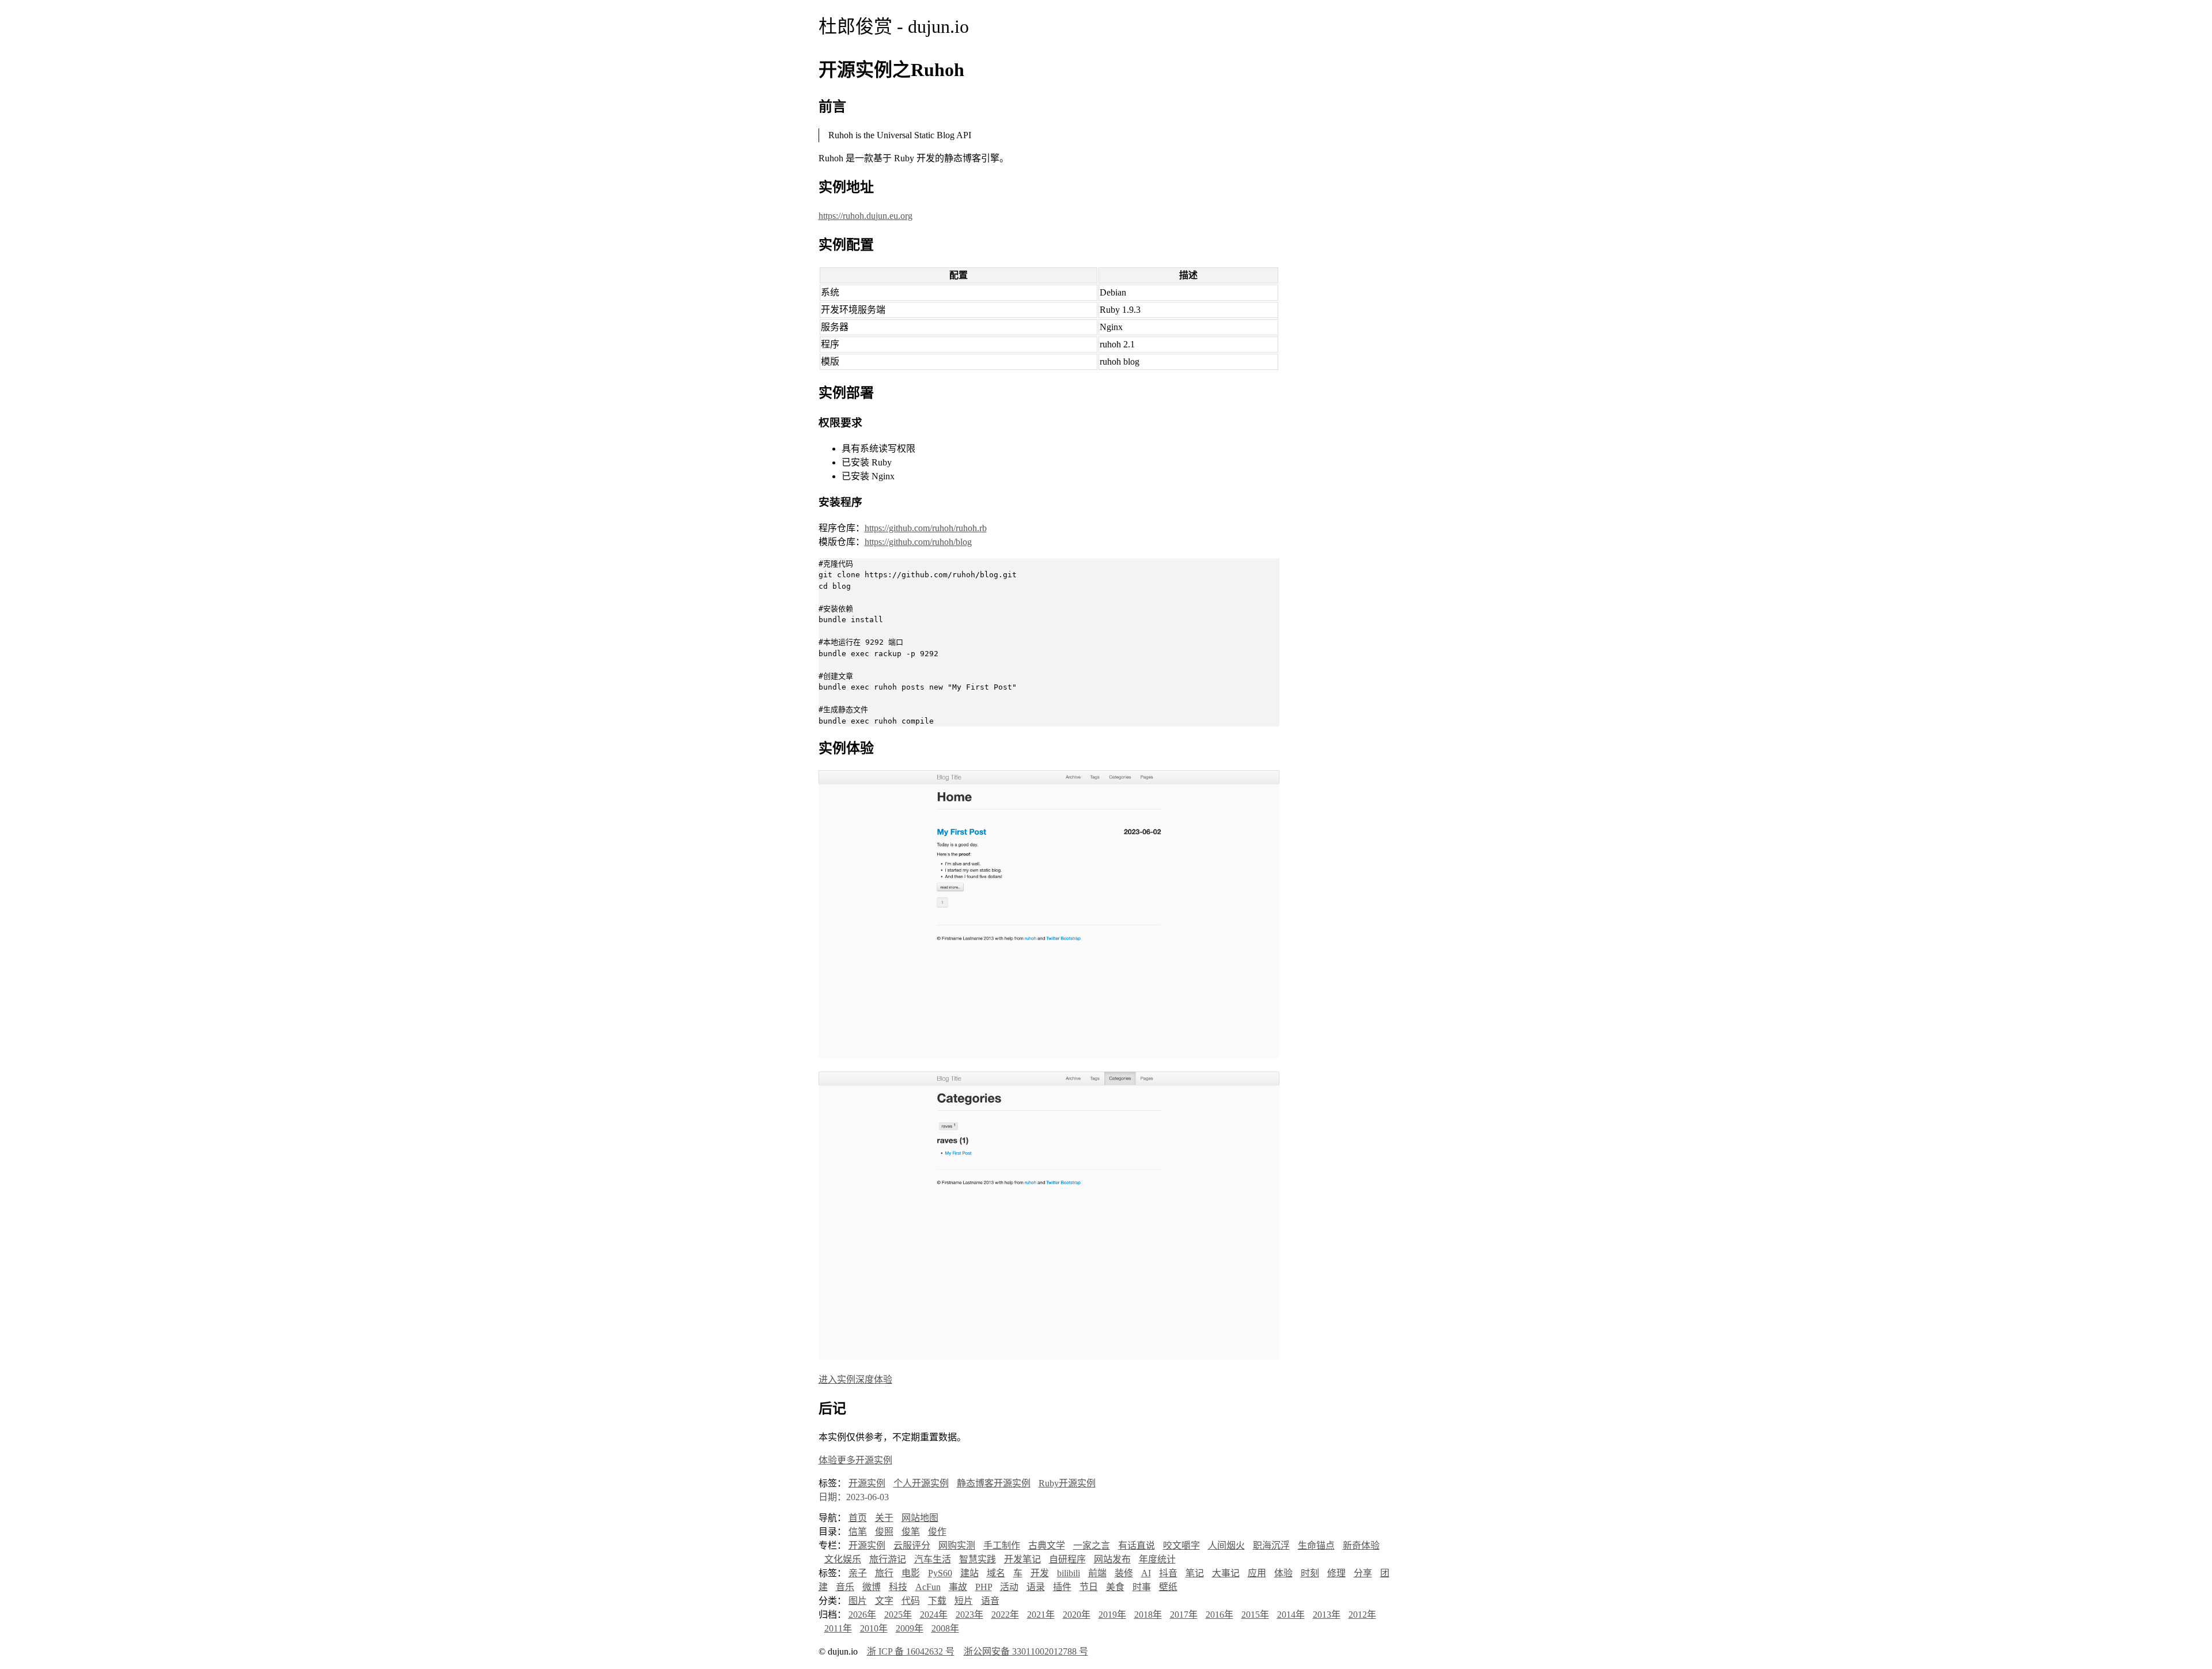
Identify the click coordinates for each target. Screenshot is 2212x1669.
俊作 (937, 1532)
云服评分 (912, 1545)
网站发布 (1112, 1559)
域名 (996, 1573)
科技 (898, 1587)
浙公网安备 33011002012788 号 (1026, 1651)
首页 (858, 1518)
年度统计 (1157, 1559)
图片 (858, 1601)
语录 (1036, 1587)
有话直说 (1137, 1545)
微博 (872, 1587)
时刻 (1310, 1573)
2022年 (1005, 1615)
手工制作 (1002, 1545)
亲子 (858, 1573)
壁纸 (1168, 1587)
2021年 (1041, 1615)
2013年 (1327, 1615)
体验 (1283, 1573)
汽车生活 (933, 1559)
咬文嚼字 (1181, 1545)
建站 (969, 1573)
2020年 (1077, 1615)
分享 (1363, 1573)
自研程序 (1067, 1559)
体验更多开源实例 (855, 1460)
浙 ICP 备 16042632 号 (911, 1651)
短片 (964, 1601)
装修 (1124, 1573)
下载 (937, 1601)
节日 (1089, 1587)
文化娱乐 (843, 1559)
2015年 (1255, 1615)
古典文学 (1047, 1545)
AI (1146, 1573)
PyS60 (940, 1573)
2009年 (910, 1628)
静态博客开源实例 (994, 1483)
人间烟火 (1226, 1545)
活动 (1009, 1587)
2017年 (1184, 1615)
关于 (884, 1518)
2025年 (898, 1615)
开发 (1040, 1573)
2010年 (874, 1628)
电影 (911, 1573)
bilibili (1069, 1573)
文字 (884, 1601)
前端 (1097, 1573)
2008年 (945, 1628)
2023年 (969, 1615)
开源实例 (867, 1483)
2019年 (1112, 1615)
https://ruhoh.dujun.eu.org (866, 216)
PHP (984, 1587)
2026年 (862, 1615)
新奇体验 (1361, 1545)
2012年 (1362, 1615)
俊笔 (911, 1532)
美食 (1115, 1587)
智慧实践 (978, 1559)
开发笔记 (1022, 1559)
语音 (990, 1601)
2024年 (934, 1615)
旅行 (884, 1573)
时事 (1142, 1587)
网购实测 (957, 1545)
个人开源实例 (921, 1483)
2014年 (1291, 1615)
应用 (1257, 1573)
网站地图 (920, 1518)
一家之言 (1092, 1545)
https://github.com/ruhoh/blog (918, 542)
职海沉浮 (1271, 1545)
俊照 (884, 1532)
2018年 (1148, 1615)
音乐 (845, 1587)
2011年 (838, 1628)
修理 (1336, 1573)
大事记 (1226, 1573)
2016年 (1219, 1615)
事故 (958, 1587)
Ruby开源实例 (1067, 1483)
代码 (911, 1601)
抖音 (1168, 1573)
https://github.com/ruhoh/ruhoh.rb (926, 528)
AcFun (928, 1587)
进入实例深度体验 (855, 1380)
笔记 (1195, 1573)
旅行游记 (888, 1559)
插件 (1062, 1587)
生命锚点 (1316, 1545)
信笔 (858, 1532)
